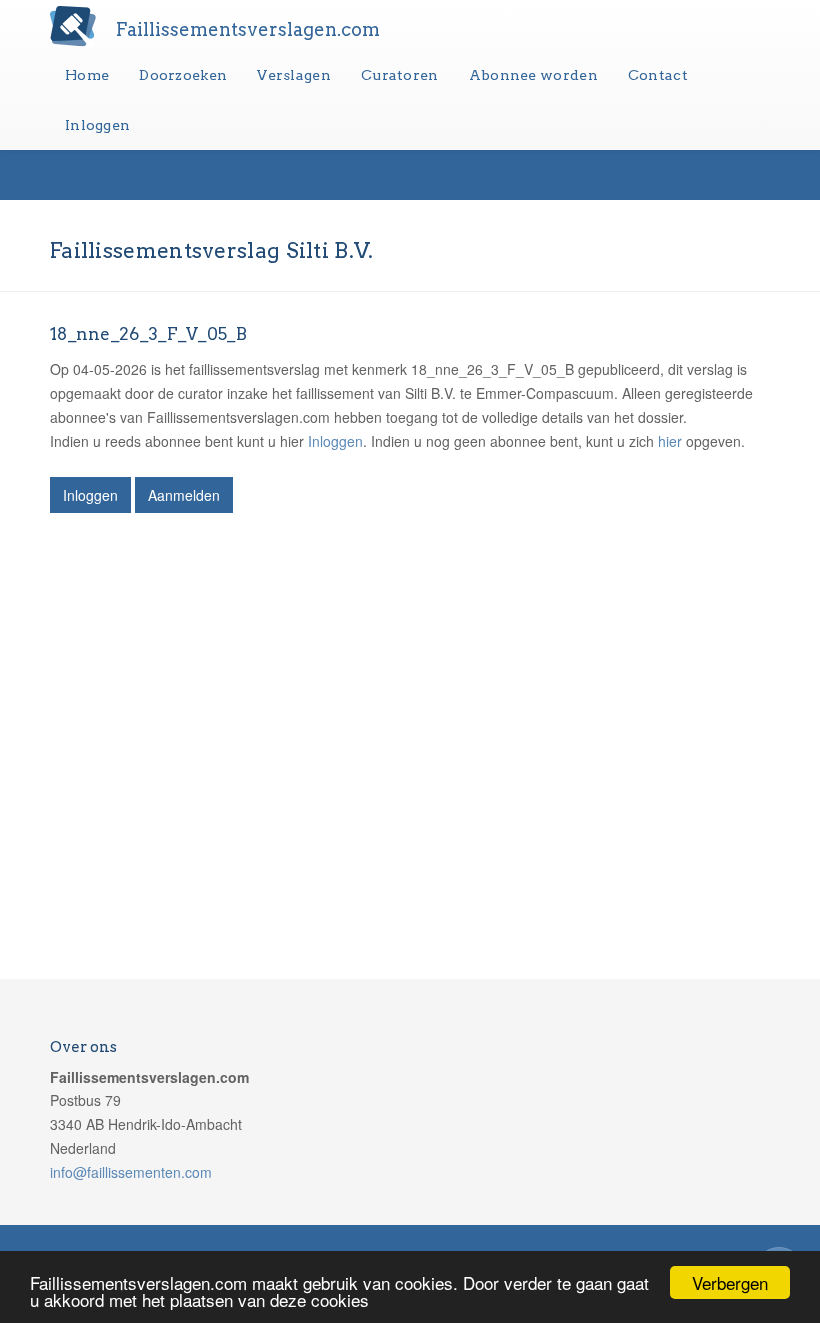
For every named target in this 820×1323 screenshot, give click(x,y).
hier (670, 441)
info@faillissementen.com (131, 1172)
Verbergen (730, 1282)
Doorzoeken (183, 75)
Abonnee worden (533, 75)
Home (87, 75)
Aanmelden (184, 495)
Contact (658, 75)
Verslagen (294, 75)
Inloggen (97, 125)
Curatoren (400, 75)
